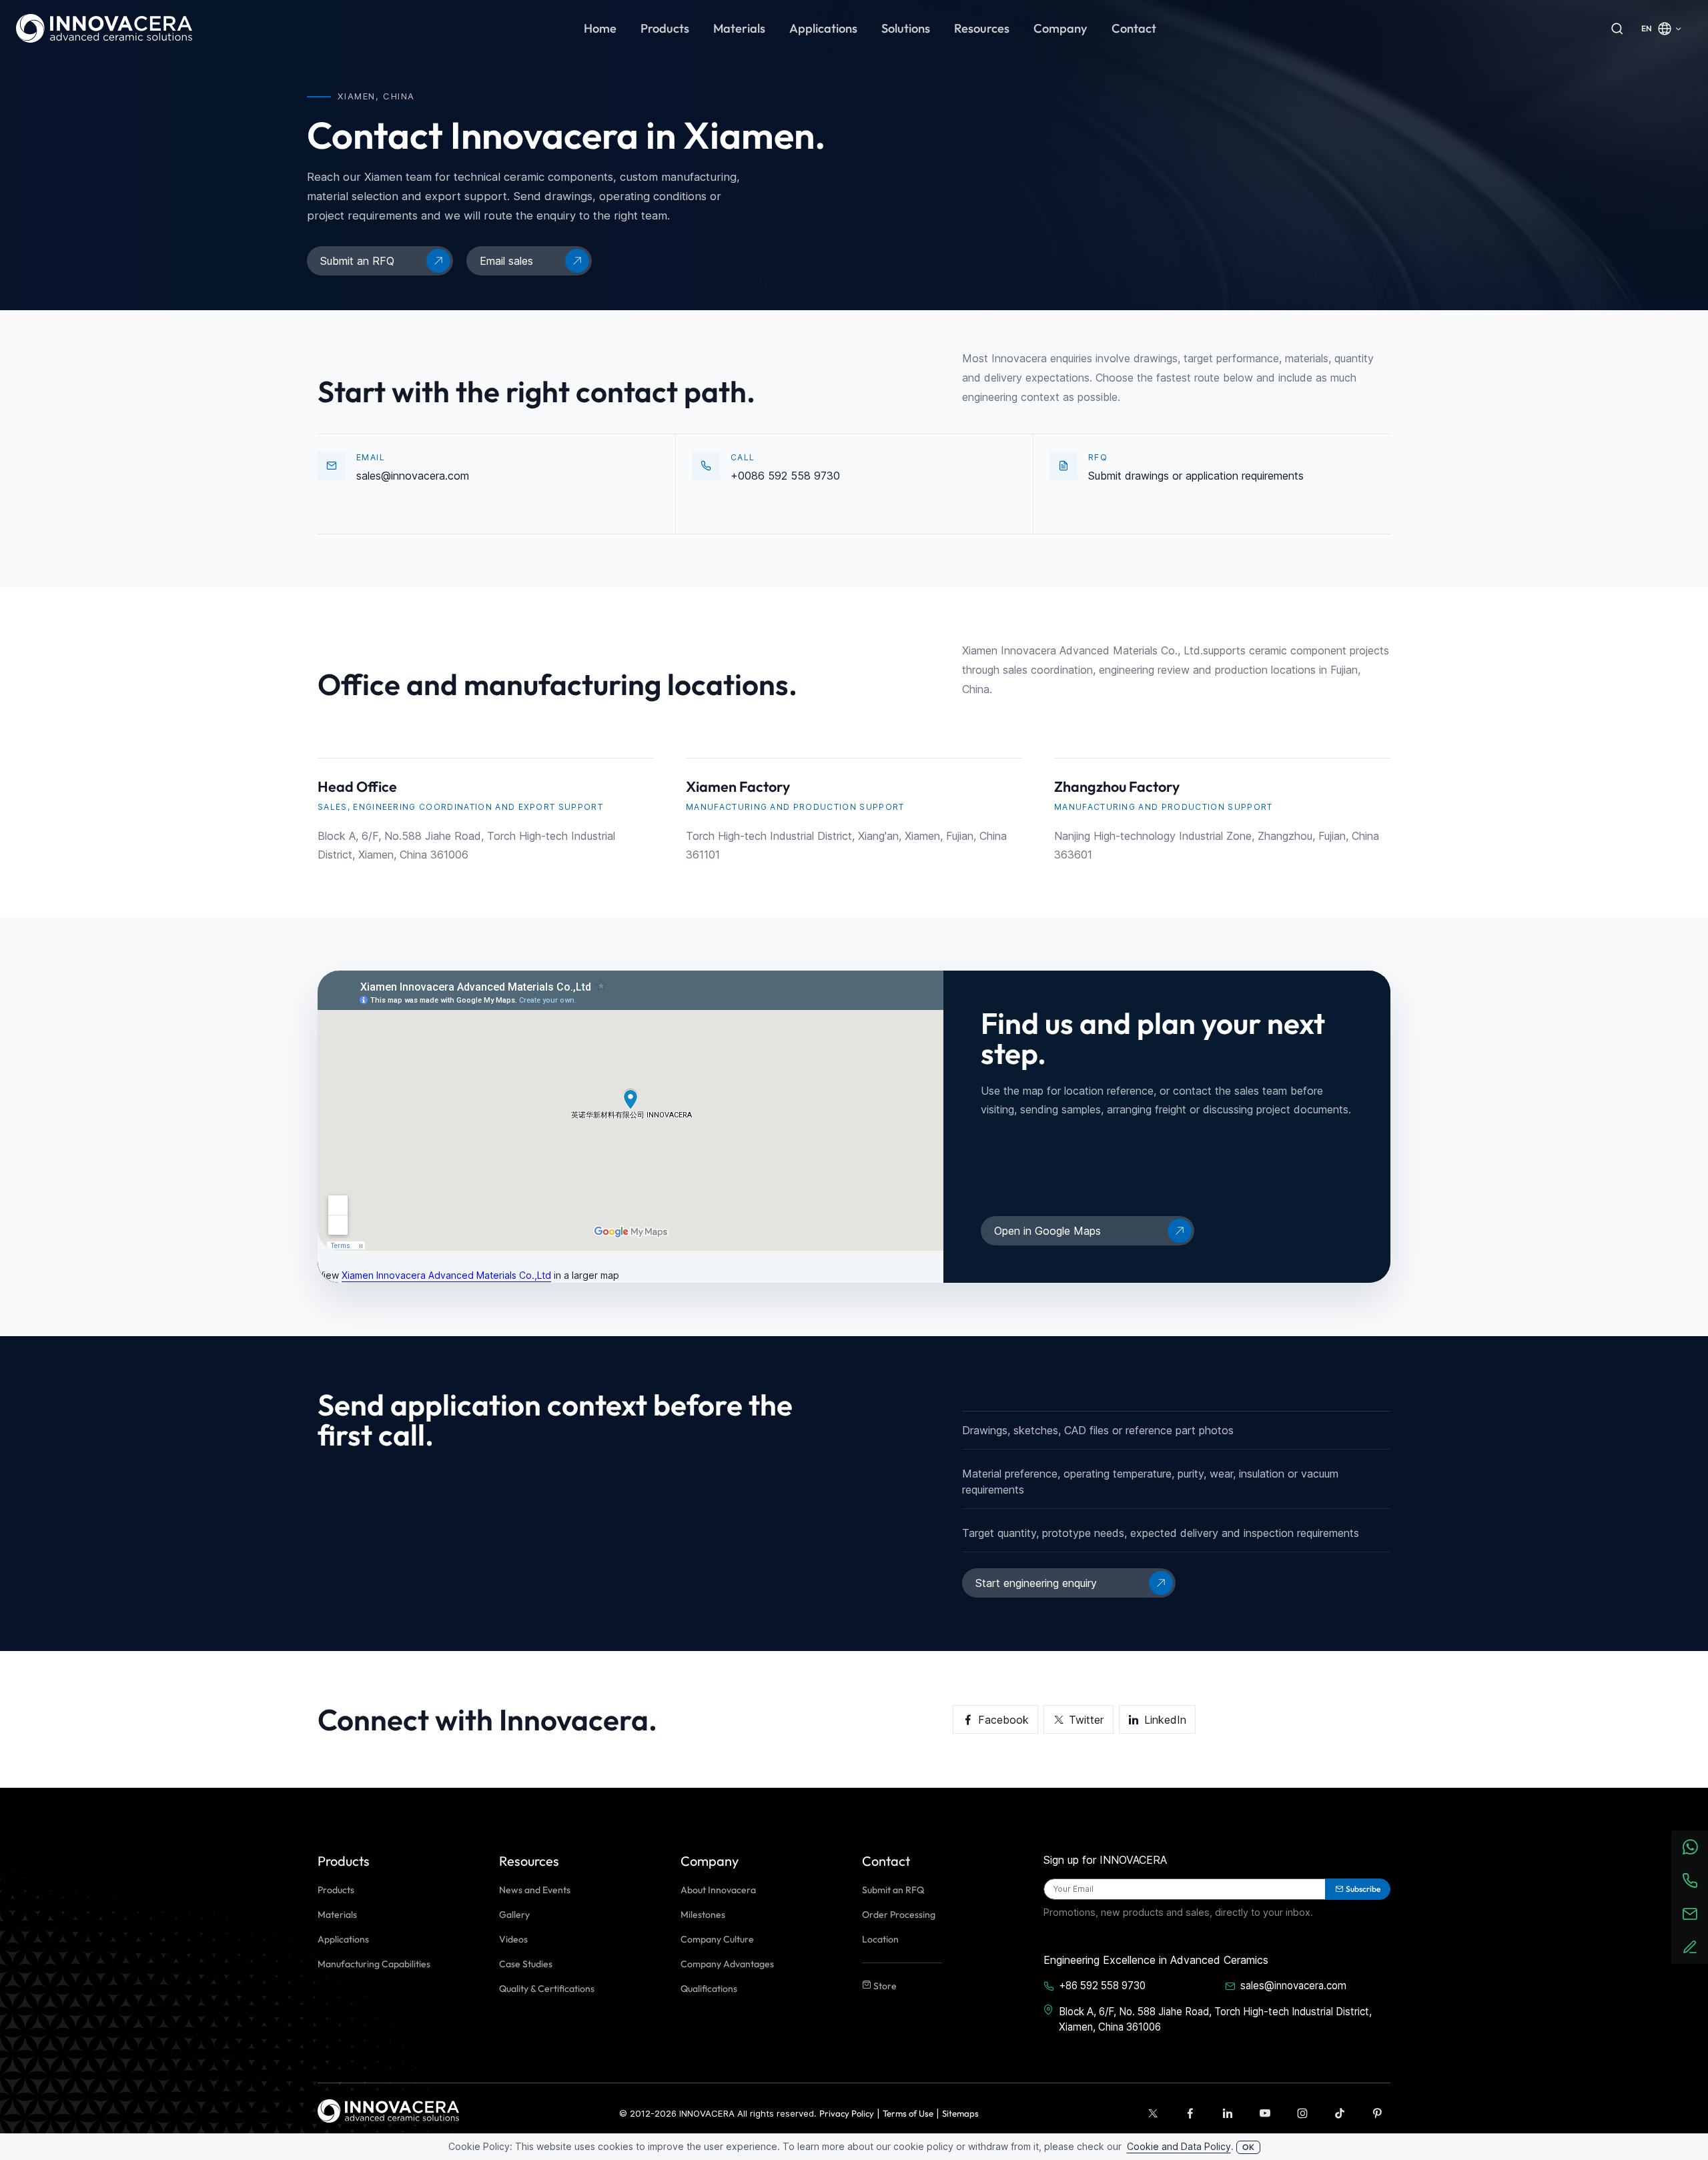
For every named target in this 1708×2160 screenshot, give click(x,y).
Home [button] (600, 28)
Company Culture (717, 1939)
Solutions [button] (906, 28)
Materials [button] (739, 28)
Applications (343, 1939)
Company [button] (1060, 28)
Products (336, 1890)
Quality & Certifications (547, 1989)
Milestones (703, 1915)
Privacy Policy (847, 2113)
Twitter (1086, 1720)
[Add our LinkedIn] (1228, 2113)
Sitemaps (960, 2113)
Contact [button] (1134, 28)
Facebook (1003, 1720)
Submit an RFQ (893, 1890)
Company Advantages (727, 1964)
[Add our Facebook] (1190, 2113)
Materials (337, 1915)
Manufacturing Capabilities (374, 1964)
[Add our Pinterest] (1377, 2113)
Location (880, 1939)
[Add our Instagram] (1302, 2113)
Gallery (514, 1915)
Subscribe (1363, 1889)
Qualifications (709, 1989)
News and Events (535, 1890)
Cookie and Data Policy (1179, 2146)
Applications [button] (823, 28)
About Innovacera (718, 1890)
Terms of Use (908, 2113)
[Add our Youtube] (1265, 2113)
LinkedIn (1165, 1720)
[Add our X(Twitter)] (1153, 2113)
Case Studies (526, 1964)
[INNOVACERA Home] (388, 2110)
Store (884, 1986)
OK (1248, 2147)
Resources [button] (982, 28)
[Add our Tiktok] (1340, 2113)
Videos (513, 1939)
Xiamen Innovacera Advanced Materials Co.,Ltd (446, 1275)
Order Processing (899, 1915)
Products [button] (665, 28)
